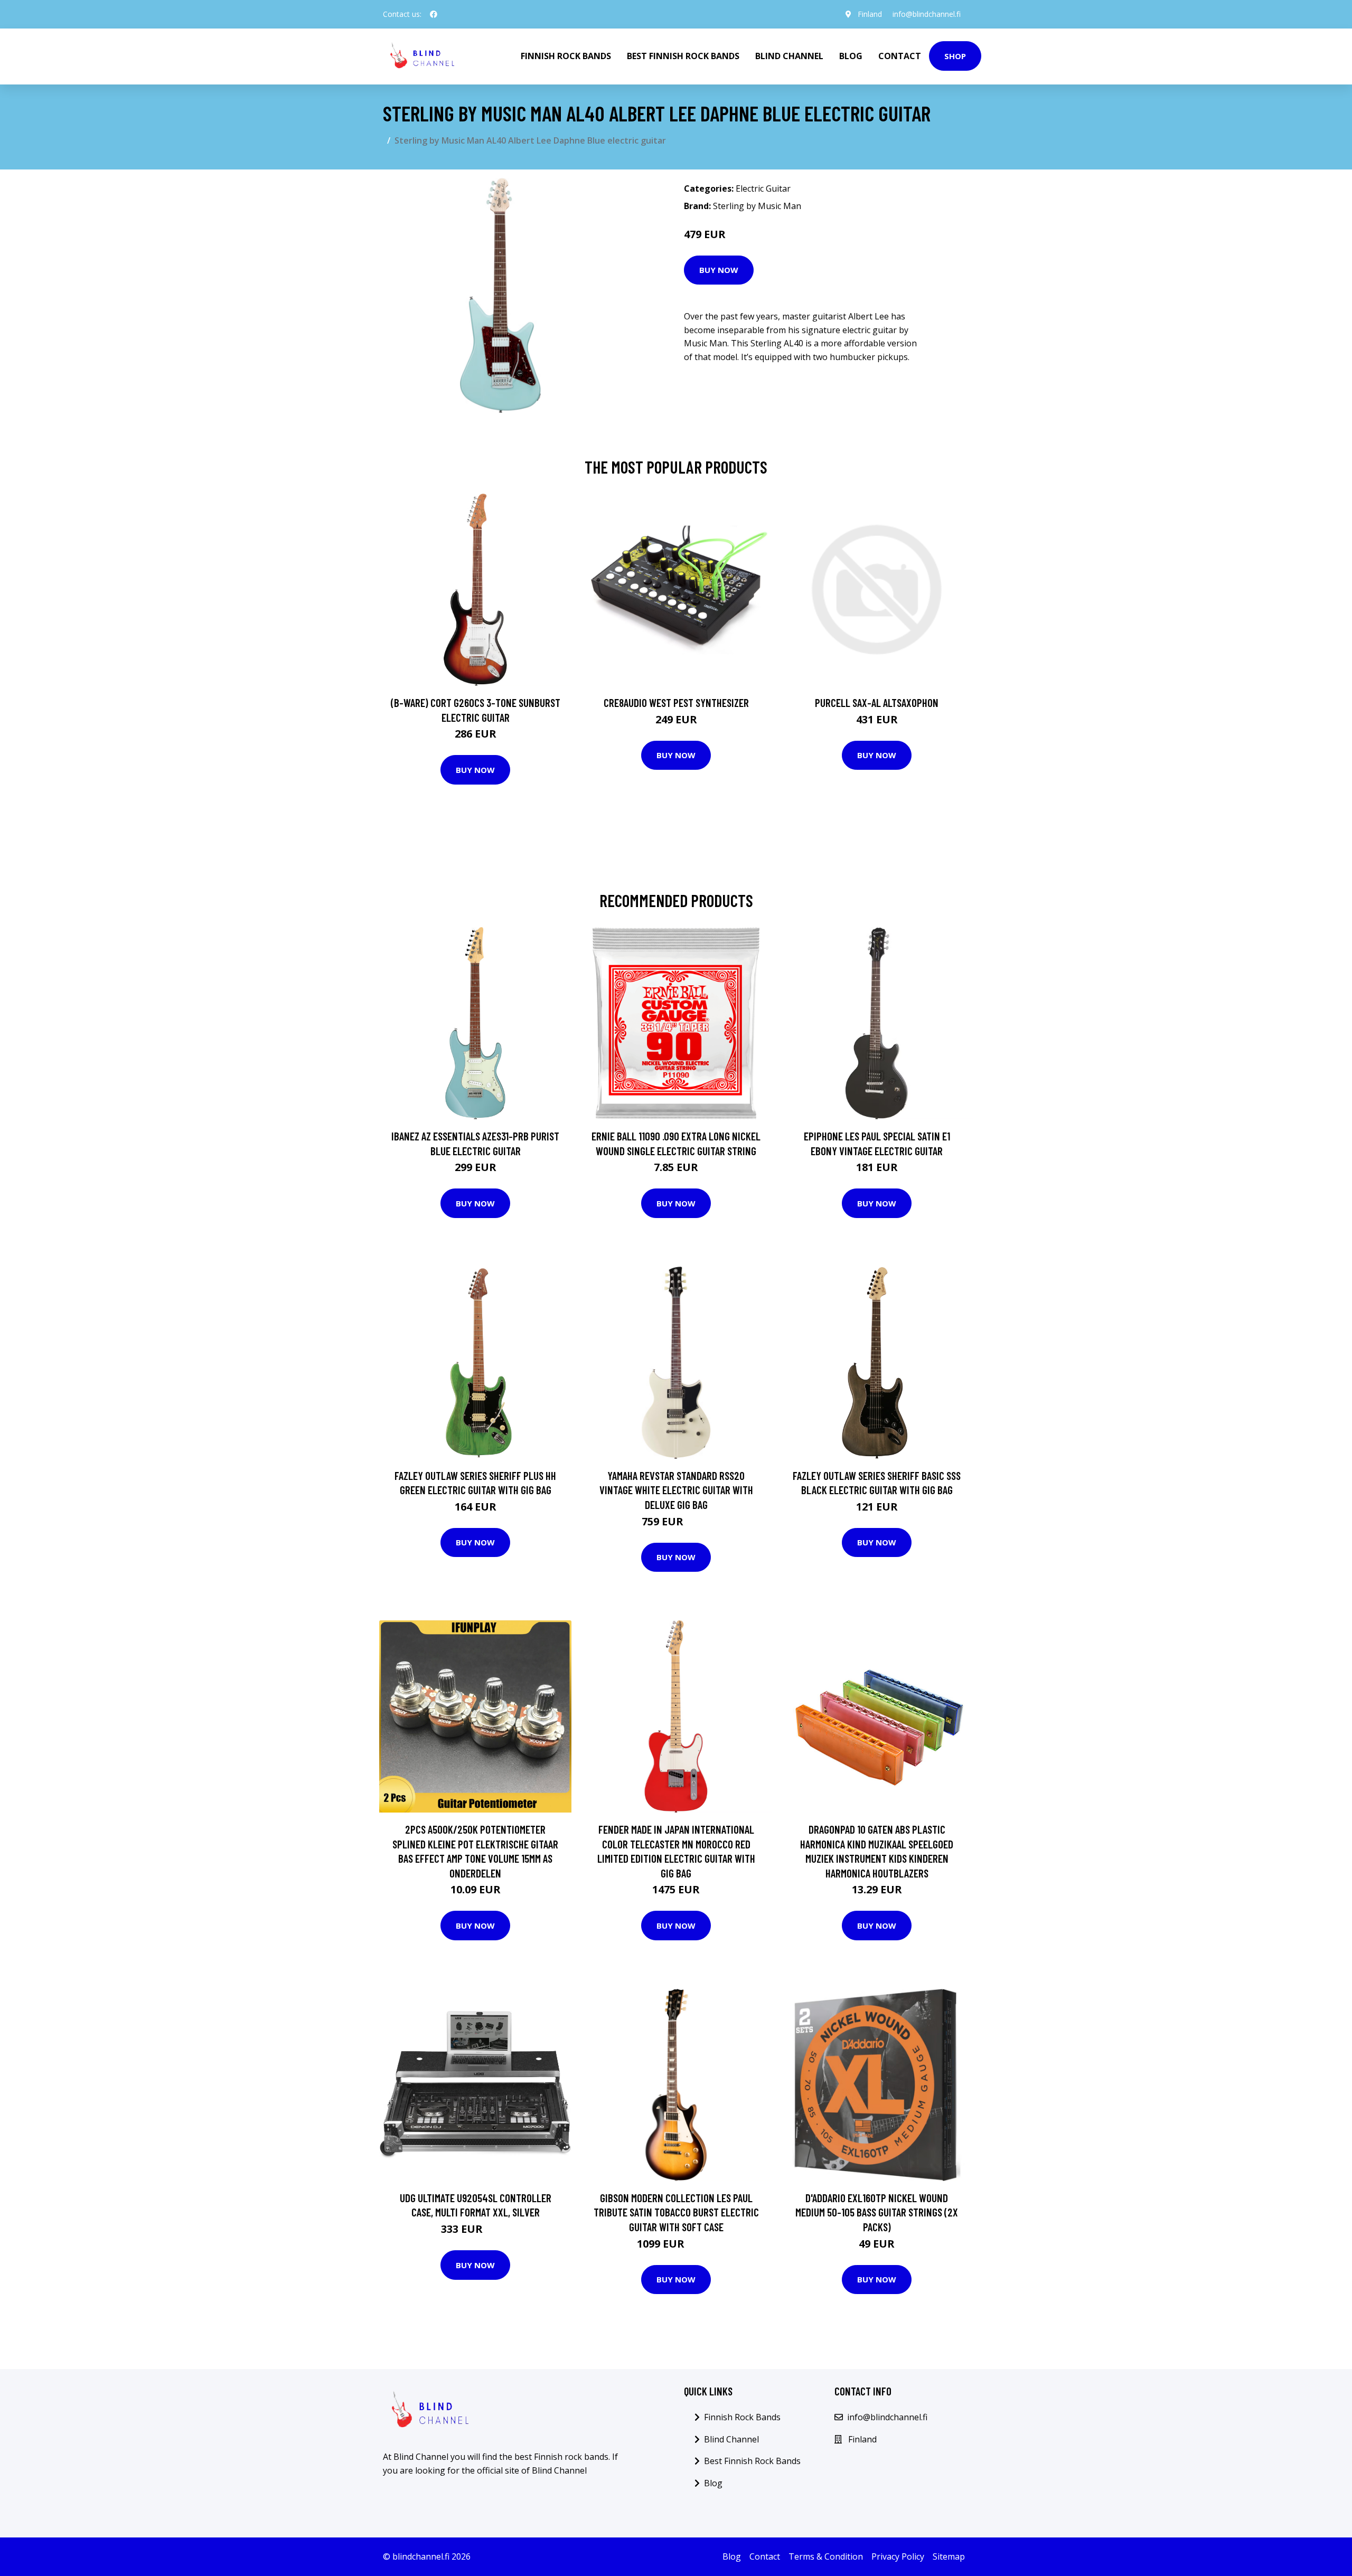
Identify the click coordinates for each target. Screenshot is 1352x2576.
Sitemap (949, 2556)
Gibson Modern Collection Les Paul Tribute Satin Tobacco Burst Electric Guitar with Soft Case (676, 2212)
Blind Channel (789, 56)
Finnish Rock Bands (566, 56)
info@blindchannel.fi (927, 14)
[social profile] (434, 14)
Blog (851, 56)
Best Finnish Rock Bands (683, 56)
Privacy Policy (898, 2556)
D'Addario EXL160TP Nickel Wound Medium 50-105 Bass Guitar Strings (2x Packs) (877, 2212)
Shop (955, 56)
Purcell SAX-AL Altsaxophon (877, 702)
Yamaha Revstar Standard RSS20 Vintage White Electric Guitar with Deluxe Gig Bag (676, 1490)
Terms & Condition (826, 2556)
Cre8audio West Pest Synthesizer (676, 702)
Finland (870, 14)
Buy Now (719, 270)
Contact (900, 56)
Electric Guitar (763, 188)
